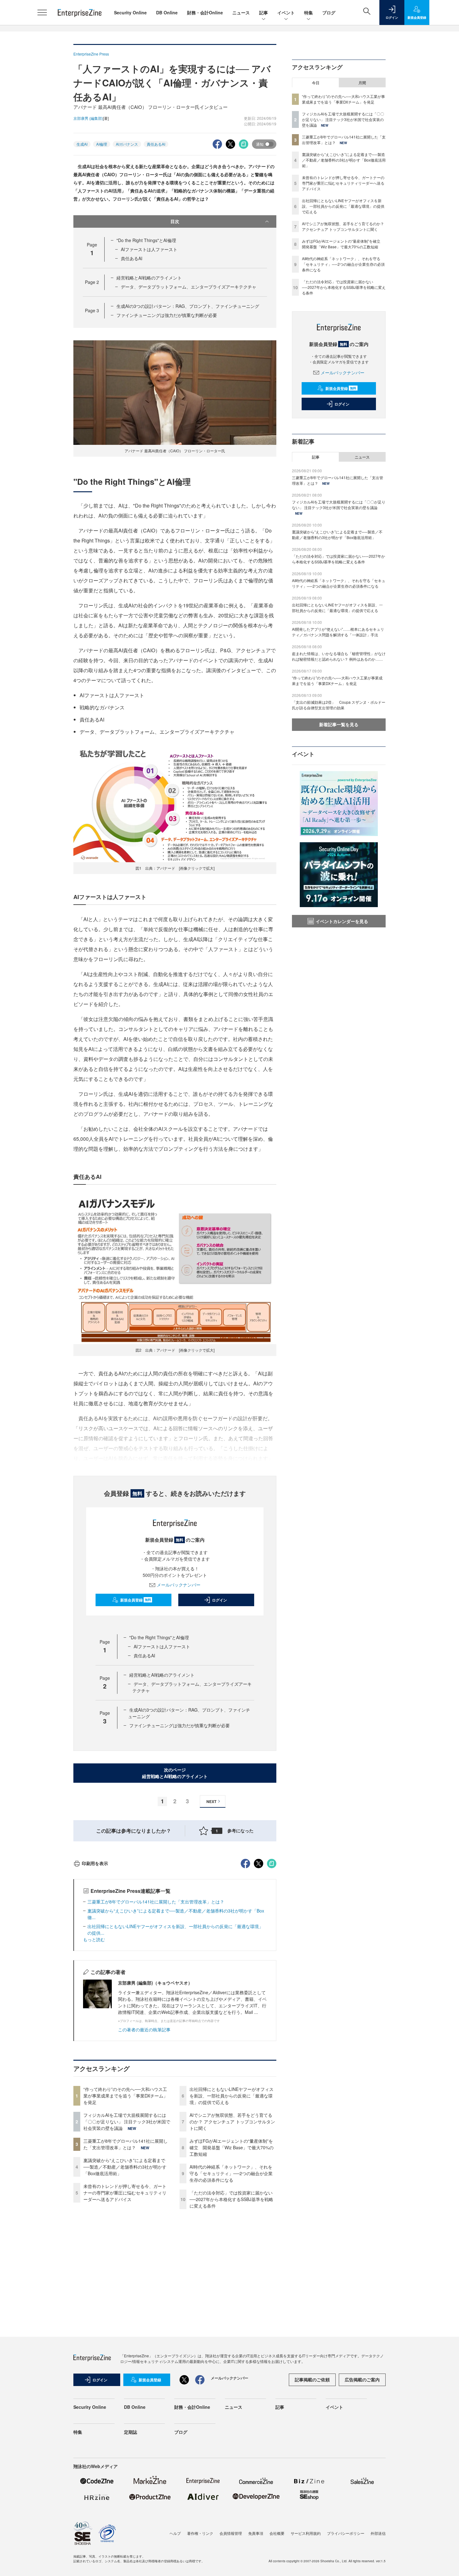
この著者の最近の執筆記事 (144, 2029)
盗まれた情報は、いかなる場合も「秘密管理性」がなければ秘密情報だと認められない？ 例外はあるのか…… (339, 656)
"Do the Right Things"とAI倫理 (146, 240)
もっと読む (94, 1939)
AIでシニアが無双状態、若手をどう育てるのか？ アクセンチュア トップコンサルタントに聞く (232, 2122)
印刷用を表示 (95, 1863)
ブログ (329, 12)
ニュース (241, 12)
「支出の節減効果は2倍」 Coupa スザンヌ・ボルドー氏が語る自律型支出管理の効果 (339, 705)
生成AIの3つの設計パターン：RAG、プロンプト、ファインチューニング (188, 306)
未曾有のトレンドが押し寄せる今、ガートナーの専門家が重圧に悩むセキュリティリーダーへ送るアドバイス (125, 2193)
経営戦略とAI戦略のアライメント (149, 278)
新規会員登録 (136, 1600)
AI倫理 (102, 144)
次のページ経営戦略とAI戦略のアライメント (175, 1773)
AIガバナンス (127, 144)
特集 (308, 12)
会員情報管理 (231, 2533)
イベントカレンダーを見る (342, 921)
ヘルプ (175, 2533)
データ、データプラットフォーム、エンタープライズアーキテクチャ (189, 287)
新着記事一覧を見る (339, 724)
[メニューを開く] (42, 12)
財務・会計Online (205, 12)
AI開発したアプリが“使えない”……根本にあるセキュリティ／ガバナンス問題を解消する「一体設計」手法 (338, 632)
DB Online (167, 12)
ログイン (220, 1600)
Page (92, 282)
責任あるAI (156, 144)
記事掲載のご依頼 (312, 2379)
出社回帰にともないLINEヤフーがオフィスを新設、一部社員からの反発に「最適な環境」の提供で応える (232, 2096)
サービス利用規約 (306, 2533)
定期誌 (131, 2432)
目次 (175, 221)
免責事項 (256, 2533)
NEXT (211, 1801)
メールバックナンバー (179, 1585)
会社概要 (277, 2533)
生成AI (82, 144)
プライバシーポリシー (346, 2533)
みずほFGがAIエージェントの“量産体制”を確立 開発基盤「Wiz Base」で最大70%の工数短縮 (232, 2147)
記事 (264, 12)
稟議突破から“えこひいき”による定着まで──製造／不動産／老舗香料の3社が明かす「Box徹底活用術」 (125, 2167)
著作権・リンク (200, 2533)
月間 (362, 83)
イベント (286, 12)
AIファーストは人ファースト (149, 249)
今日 (316, 83)
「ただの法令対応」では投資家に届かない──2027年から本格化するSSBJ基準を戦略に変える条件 (231, 2199)
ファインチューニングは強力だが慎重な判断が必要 (167, 315)
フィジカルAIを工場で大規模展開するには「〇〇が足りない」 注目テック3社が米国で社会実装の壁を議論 (127, 2122)
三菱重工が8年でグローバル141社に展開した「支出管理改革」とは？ (156, 1902)
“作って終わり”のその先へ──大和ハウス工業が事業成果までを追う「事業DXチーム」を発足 (126, 2096)
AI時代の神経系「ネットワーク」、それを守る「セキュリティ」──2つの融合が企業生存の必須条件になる (231, 2173)
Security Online (130, 12)
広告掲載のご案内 (362, 2379)
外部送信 (378, 2533)
